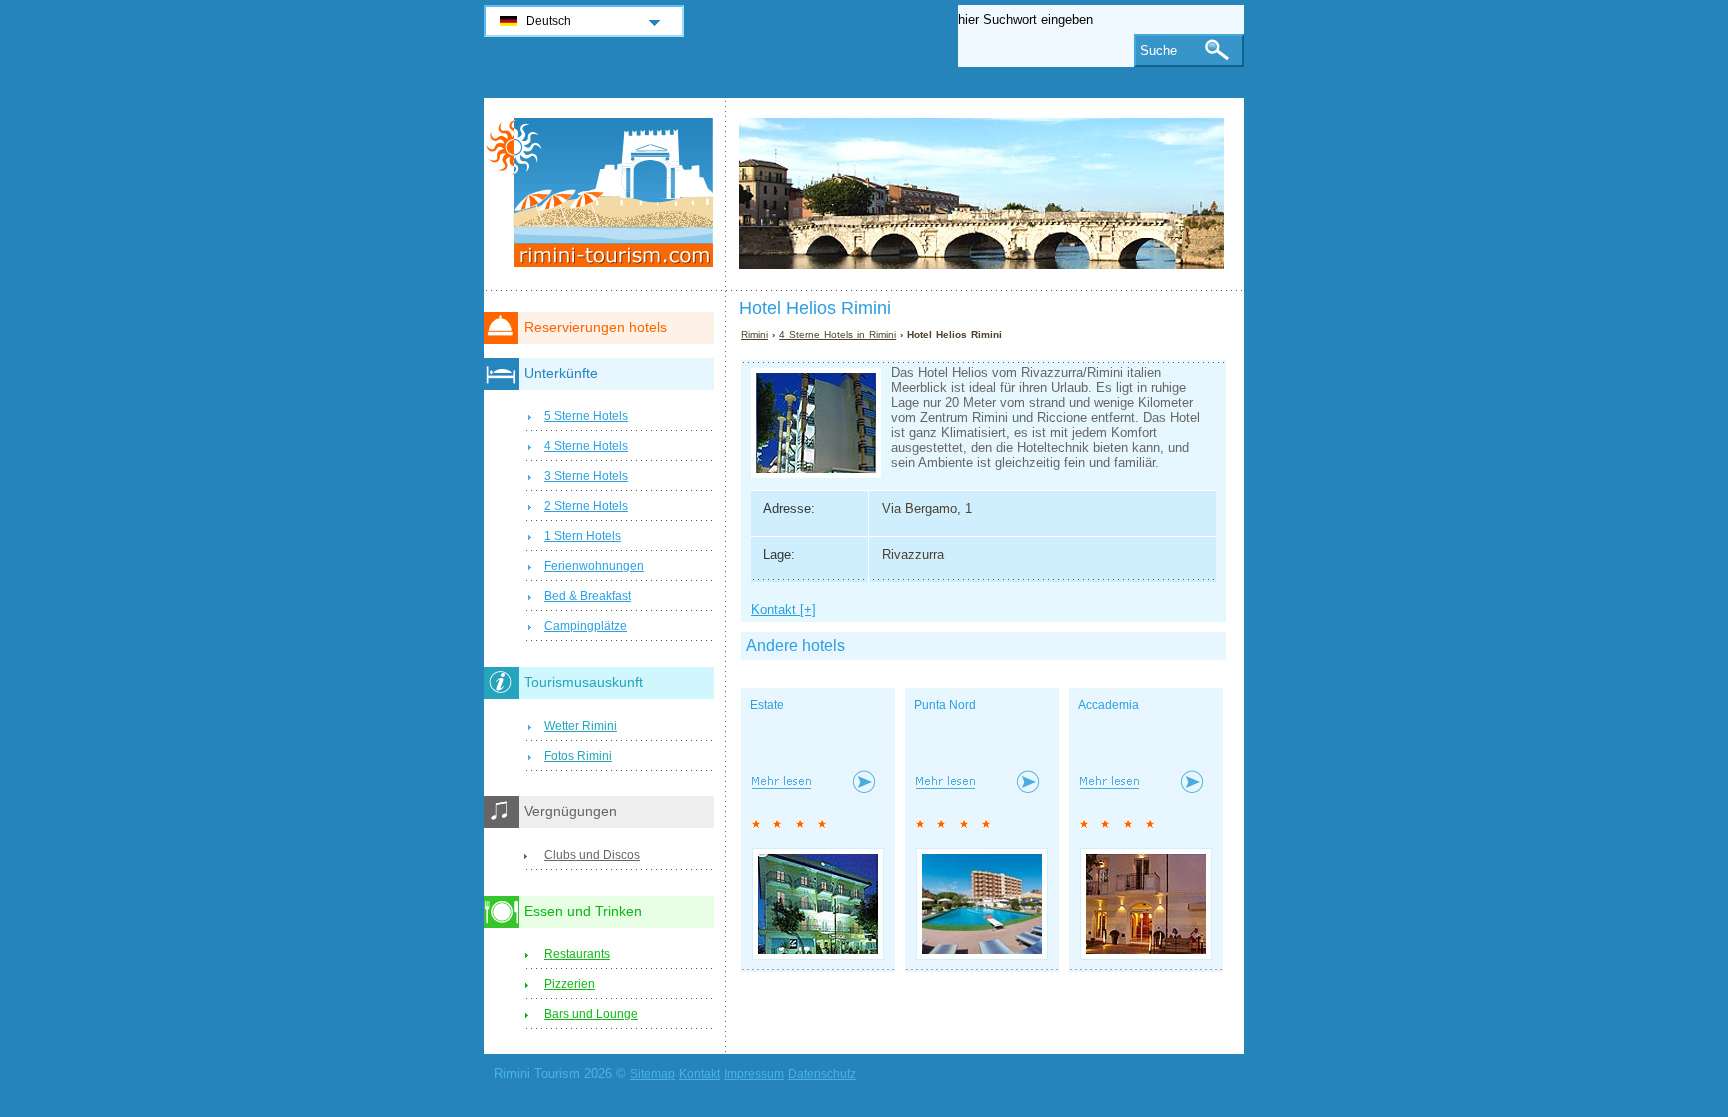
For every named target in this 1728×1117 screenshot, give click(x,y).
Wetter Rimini (580, 726)
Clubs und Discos (592, 855)
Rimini (754, 334)
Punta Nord (945, 705)
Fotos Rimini (578, 756)
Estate (767, 705)
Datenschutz (822, 1074)
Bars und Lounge (591, 1014)
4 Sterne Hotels (586, 446)
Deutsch (548, 21)
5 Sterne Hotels (586, 416)
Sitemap (652, 1074)
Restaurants (577, 954)
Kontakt (699, 1074)
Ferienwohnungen (594, 566)
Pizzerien (569, 984)
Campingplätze (585, 626)
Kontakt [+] (783, 609)
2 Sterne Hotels (586, 506)
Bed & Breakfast (587, 596)
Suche (1158, 50)
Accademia (1108, 705)
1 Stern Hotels (582, 536)
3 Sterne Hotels (586, 476)
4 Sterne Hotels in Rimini (837, 334)
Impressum (754, 1074)
